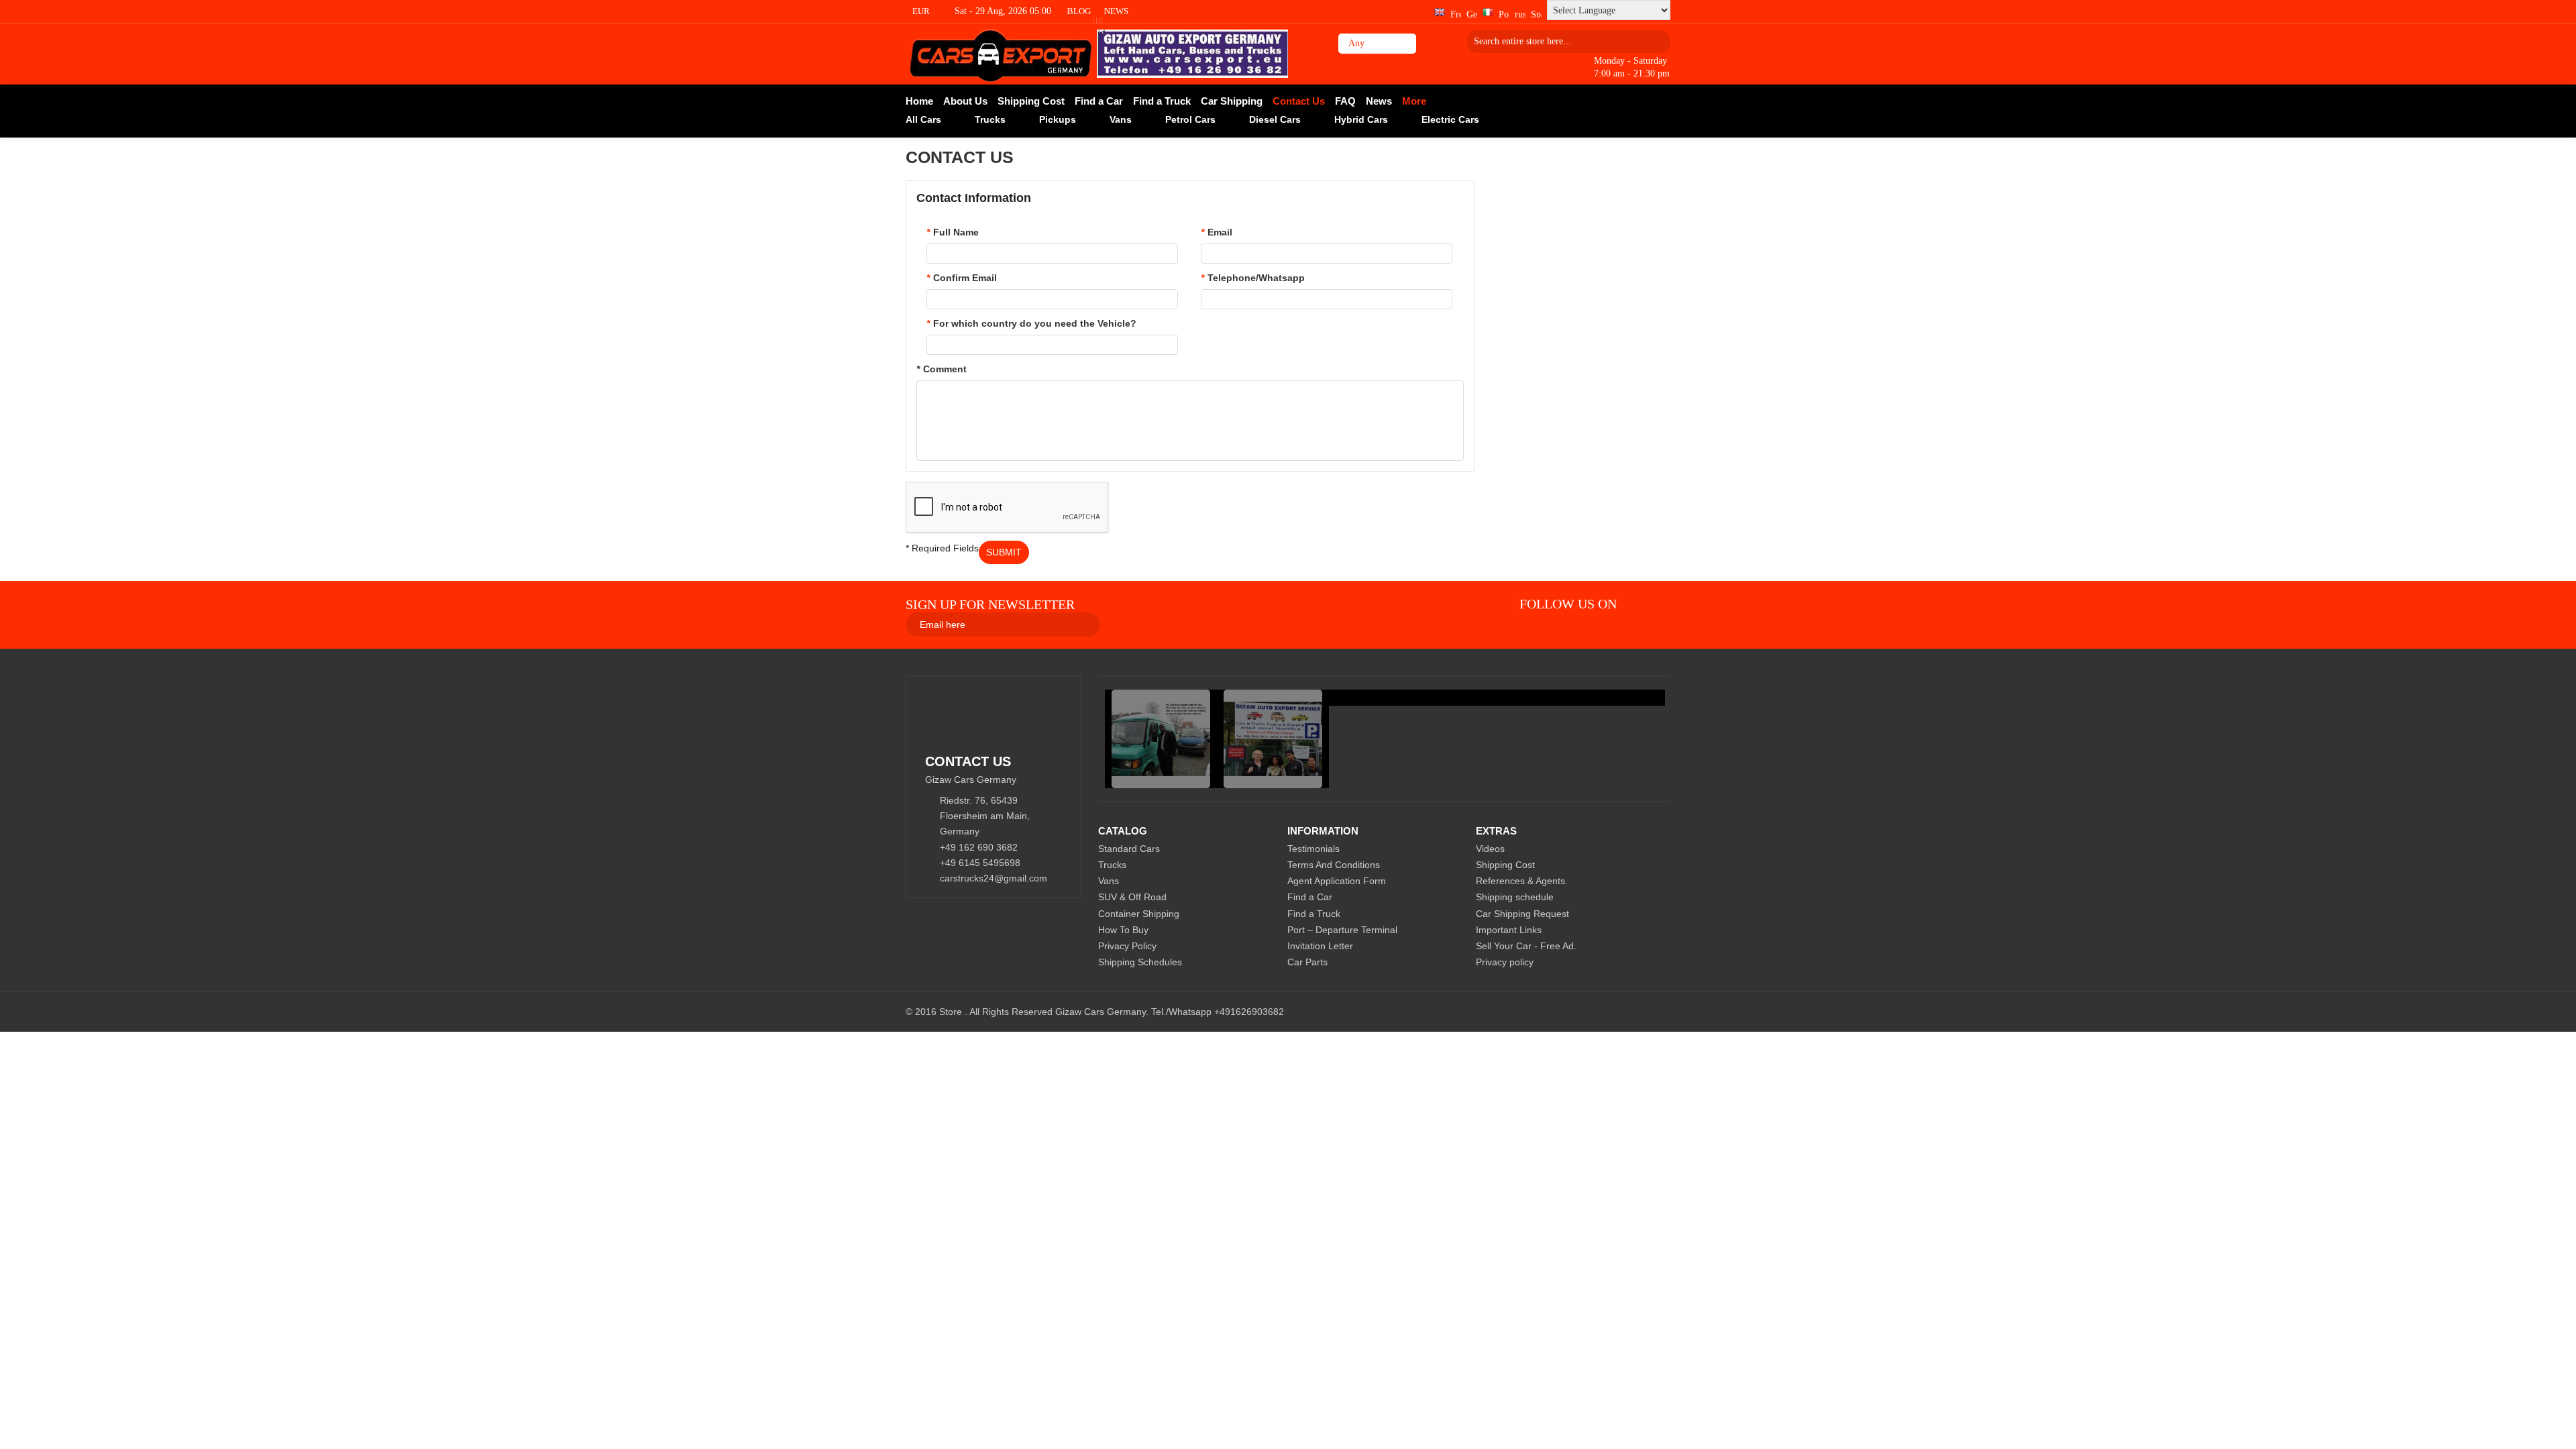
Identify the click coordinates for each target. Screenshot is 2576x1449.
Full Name (953, 232)
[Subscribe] (1258, 624)
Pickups (1058, 119)
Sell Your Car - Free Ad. (1526, 946)
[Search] (1656, 41)
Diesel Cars (1275, 119)
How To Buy (1123, 930)
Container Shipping (1139, 914)
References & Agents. (1522, 881)
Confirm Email (962, 278)
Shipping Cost (1505, 865)
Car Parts (1307, 962)
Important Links (1509, 930)
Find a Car (1310, 897)
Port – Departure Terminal (1342, 930)
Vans (1121, 119)
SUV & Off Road (1132, 897)
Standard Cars (1129, 849)
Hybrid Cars (1361, 119)
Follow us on (1568, 604)
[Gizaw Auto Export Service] (1001, 54)
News (1116, 11)
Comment (942, 369)
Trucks (990, 119)
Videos (1490, 849)
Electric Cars (1450, 119)
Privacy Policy (1127, 946)
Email (1217, 232)
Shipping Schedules (1140, 962)
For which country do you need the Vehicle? (1031, 323)
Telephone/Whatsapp (1253, 278)
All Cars (923, 119)
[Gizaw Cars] (1639, 604)
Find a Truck (1314, 914)
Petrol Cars (1190, 119)
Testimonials (1313, 849)
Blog (1079, 11)
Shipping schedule (1515, 897)
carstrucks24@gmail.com (994, 878)
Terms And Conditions (1334, 865)
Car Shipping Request (1522, 914)
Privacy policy (1505, 962)
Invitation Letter (1320, 946)
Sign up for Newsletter (990, 604)
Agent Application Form (1337, 881)
